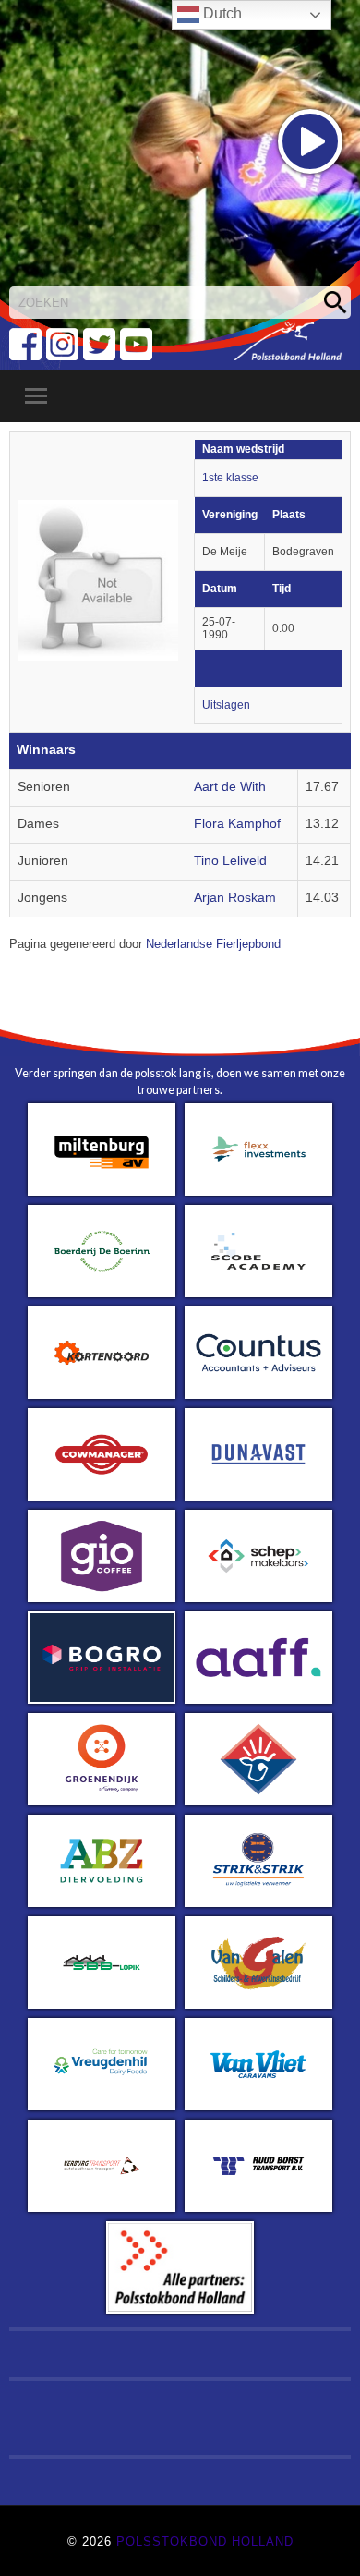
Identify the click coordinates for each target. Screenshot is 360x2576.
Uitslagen (226, 705)
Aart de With (230, 787)
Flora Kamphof (237, 824)
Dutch (221, 13)
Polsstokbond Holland (205, 2541)
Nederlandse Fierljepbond (213, 944)
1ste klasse (230, 478)
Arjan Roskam (235, 898)
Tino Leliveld (230, 861)
